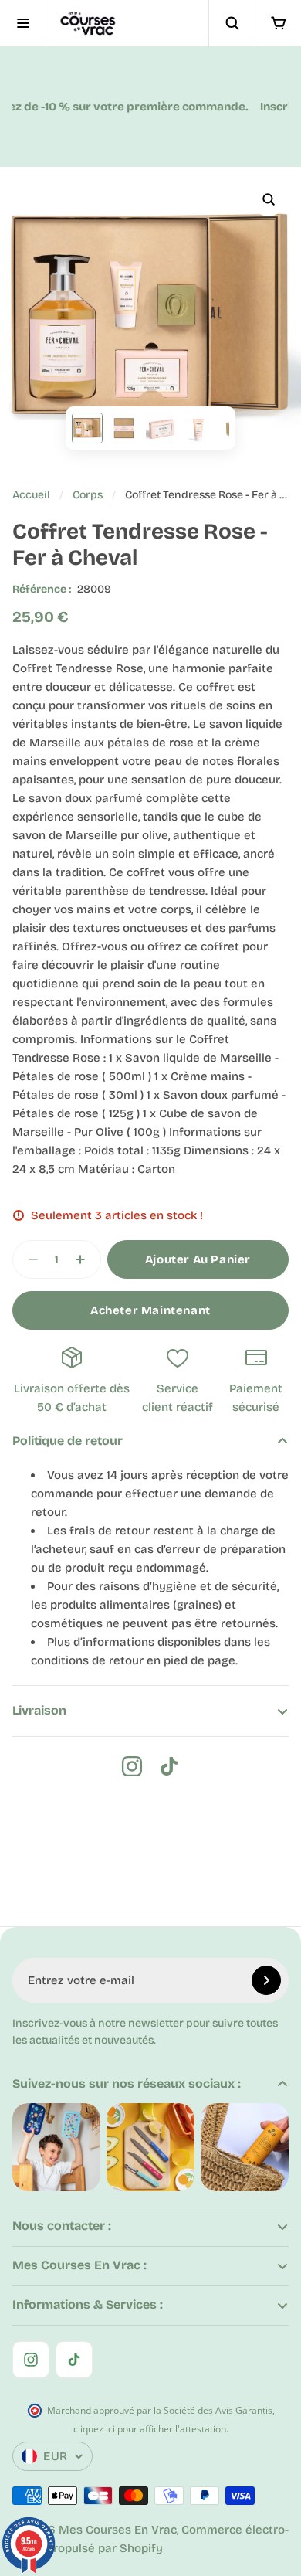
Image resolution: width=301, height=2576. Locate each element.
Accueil (31, 495)
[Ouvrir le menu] (23, 23)
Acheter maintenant (150, 1310)
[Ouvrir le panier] (278, 23)
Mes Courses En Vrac (118, 2530)
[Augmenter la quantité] (85, 1259)
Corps (88, 495)
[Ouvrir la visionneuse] (269, 199)
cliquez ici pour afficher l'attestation (150, 2429)
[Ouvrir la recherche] (232, 23)
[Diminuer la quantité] (29, 1259)
